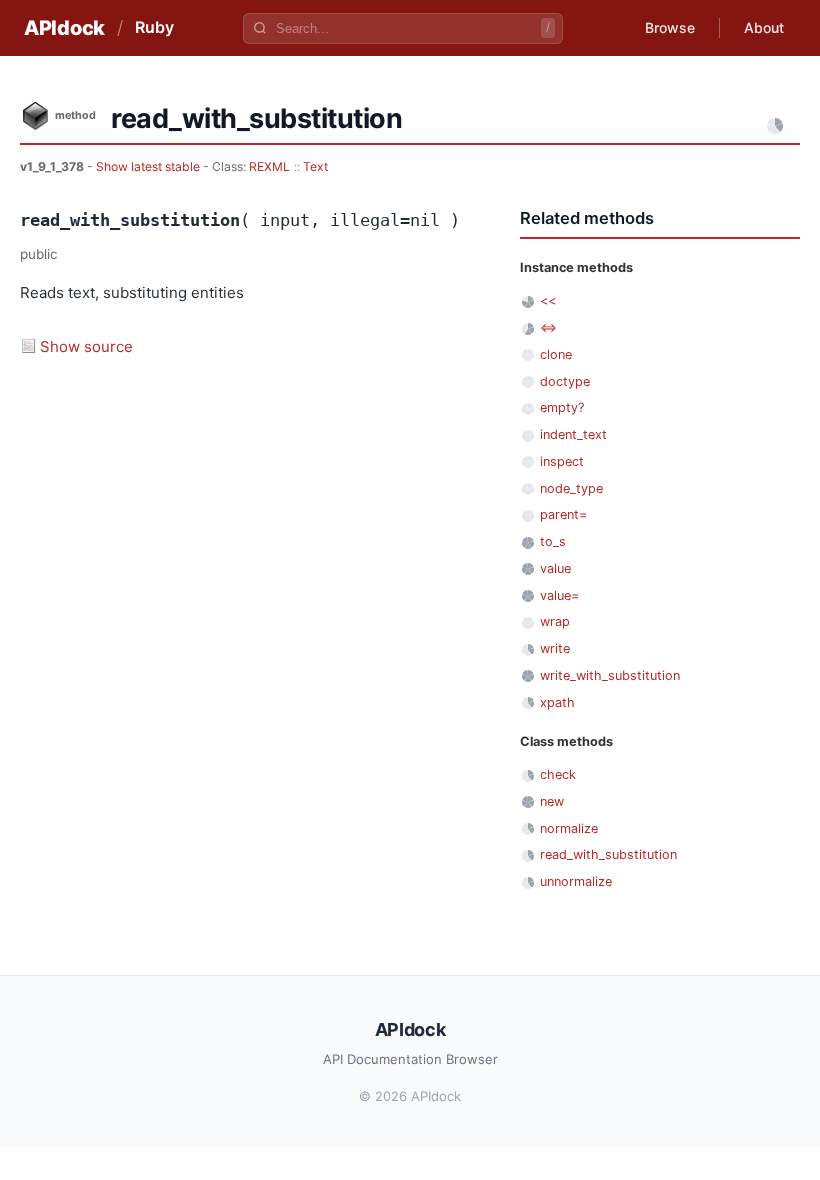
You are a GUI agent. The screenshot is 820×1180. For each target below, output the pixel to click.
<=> (548, 327)
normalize (569, 828)
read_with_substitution (608, 854)
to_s (553, 541)
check (558, 774)
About (764, 27)
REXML (269, 166)
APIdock (64, 28)
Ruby (154, 27)
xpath (557, 702)
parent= (563, 514)
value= (559, 595)
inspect (562, 461)
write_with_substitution (610, 675)
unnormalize (576, 881)
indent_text (573, 434)
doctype (565, 381)
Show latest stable (149, 166)
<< (548, 300)
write (555, 648)
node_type (571, 488)
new (552, 801)
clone (556, 354)
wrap (555, 621)
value (555, 568)
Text (315, 166)
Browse (670, 27)
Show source (86, 346)
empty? (562, 407)
